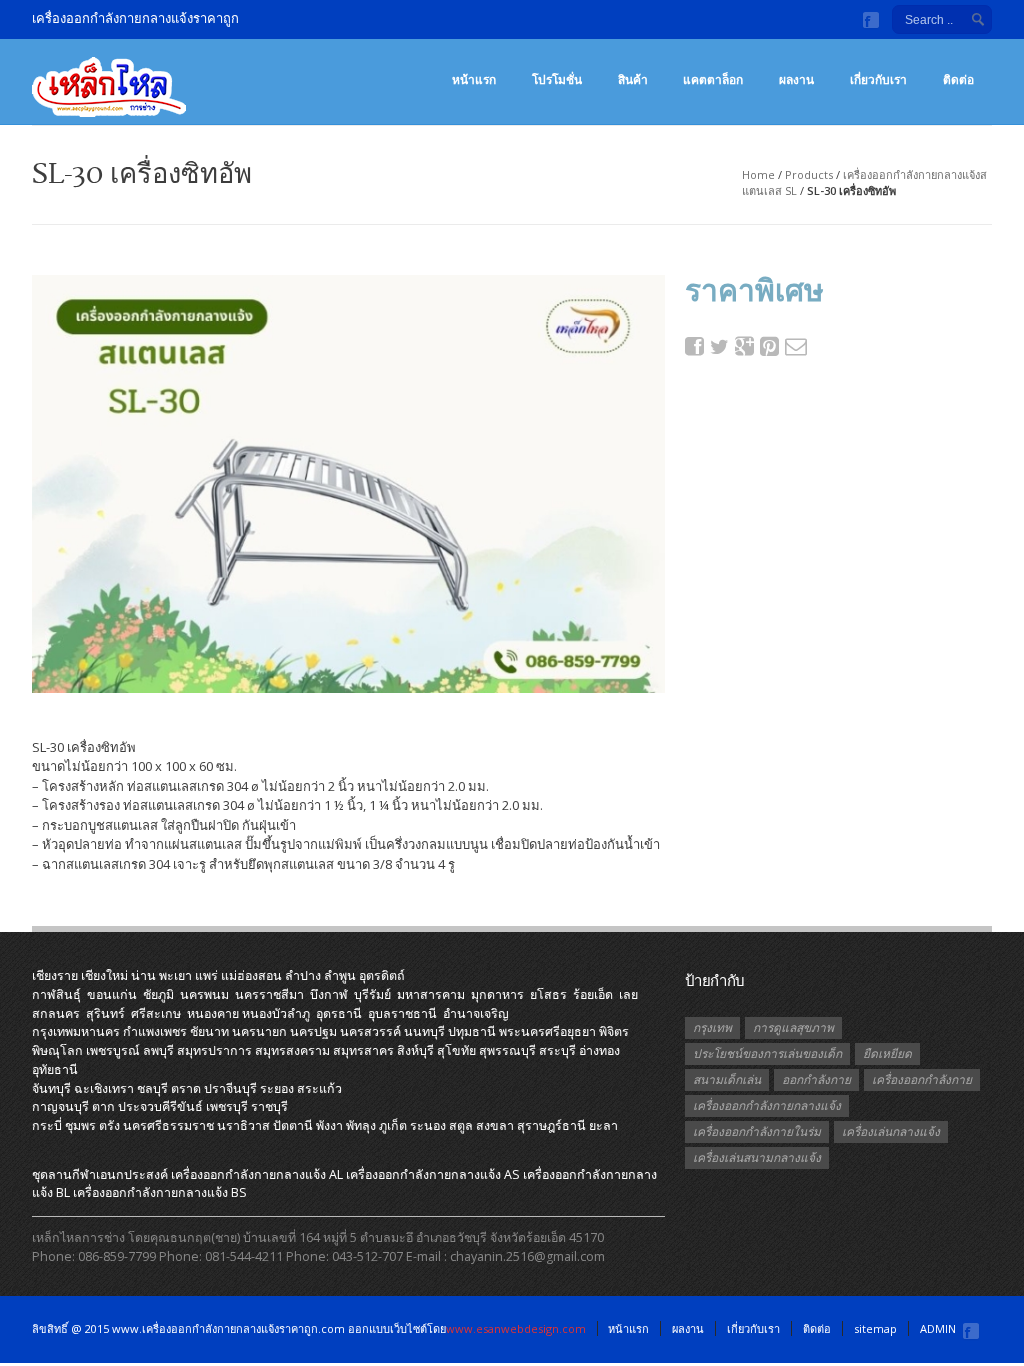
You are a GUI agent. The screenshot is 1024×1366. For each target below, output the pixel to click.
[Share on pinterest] (770, 346)
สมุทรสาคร (363, 1050)
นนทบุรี (424, 1031)
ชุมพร (80, 1125)
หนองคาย (213, 1013)
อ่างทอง (599, 1050)
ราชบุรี (269, 1106)
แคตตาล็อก (713, 79)
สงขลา (495, 1125)
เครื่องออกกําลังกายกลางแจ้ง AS (433, 1174)
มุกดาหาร (497, 994)
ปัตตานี (293, 1125)
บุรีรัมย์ (372, 994)
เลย (628, 994)
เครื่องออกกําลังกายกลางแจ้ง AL (257, 1174)
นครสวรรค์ (370, 1031)
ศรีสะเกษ (156, 1013)
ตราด (186, 1088)
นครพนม (204, 994)
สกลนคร (56, 1013)
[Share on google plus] (745, 346)
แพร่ (206, 975)
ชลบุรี (152, 1088)
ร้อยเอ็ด (593, 994)
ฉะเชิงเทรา (104, 1088)
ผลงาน (796, 79)
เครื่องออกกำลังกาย (922, 1079)
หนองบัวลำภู (276, 1013)
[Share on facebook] (695, 346)
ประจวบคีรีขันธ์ (160, 1106)
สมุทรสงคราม (292, 1050)
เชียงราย (55, 975)
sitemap (875, 1328)
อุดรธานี (339, 1013)
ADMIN (938, 1328)
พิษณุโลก (57, 1050)
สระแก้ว (319, 1088)
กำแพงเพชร (155, 1031)
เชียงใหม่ (104, 975)
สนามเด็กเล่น (727, 1079)
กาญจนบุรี (60, 1106)
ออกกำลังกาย (816, 1079)
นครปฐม (313, 1031)
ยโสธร (548, 994)
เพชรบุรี (227, 1106)
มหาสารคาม (431, 994)
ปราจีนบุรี (230, 1088)
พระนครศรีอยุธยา (547, 1031)
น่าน (143, 975)
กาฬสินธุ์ (56, 994)
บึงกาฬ (329, 994)
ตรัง (109, 1125)
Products (809, 174)
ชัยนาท (209, 1031)
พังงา (329, 1125)
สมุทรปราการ (214, 1050)
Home (758, 174)
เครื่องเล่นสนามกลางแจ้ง (757, 1157)
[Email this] (795, 346)
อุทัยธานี (55, 1069)
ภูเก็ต (393, 1125)
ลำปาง (303, 975)
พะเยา (175, 975)
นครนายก (259, 1031)
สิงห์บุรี (415, 1050)
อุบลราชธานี (402, 1013)
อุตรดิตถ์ (382, 975)
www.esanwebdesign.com (516, 1328)
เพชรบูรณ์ (113, 1050)
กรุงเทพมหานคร (76, 1031)
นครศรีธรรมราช (168, 1125)
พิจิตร (614, 1031)
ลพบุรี (158, 1050)
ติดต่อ (958, 79)
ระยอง (277, 1088)
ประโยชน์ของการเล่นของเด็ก (767, 1053)
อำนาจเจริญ (476, 1013)
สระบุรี (557, 1050)
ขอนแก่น (112, 994)
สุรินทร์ (105, 1013)
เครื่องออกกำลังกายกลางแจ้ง (767, 1105)
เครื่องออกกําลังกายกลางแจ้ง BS (160, 1192)
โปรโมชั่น (557, 79)
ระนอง (428, 1125)
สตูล (461, 1125)
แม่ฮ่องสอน (251, 975)
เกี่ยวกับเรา (878, 79)
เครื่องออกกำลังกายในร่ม (757, 1131)
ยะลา (603, 1125)
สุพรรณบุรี (507, 1050)
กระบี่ (47, 1125)
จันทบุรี (51, 1088)
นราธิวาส (243, 1125)
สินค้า (633, 79)
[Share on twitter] (720, 347)
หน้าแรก (474, 79)
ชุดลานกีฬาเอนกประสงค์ (100, 1174)
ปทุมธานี (472, 1031)
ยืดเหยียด (887, 1053)
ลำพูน (340, 975)
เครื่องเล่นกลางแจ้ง (891, 1131)
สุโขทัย (456, 1050)
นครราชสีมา (269, 994)
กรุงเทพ (712, 1027)
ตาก (103, 1106)
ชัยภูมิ (158, 994)
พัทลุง (361, 1125)
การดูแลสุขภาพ (793, 1027)
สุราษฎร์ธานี (551, 1125)
